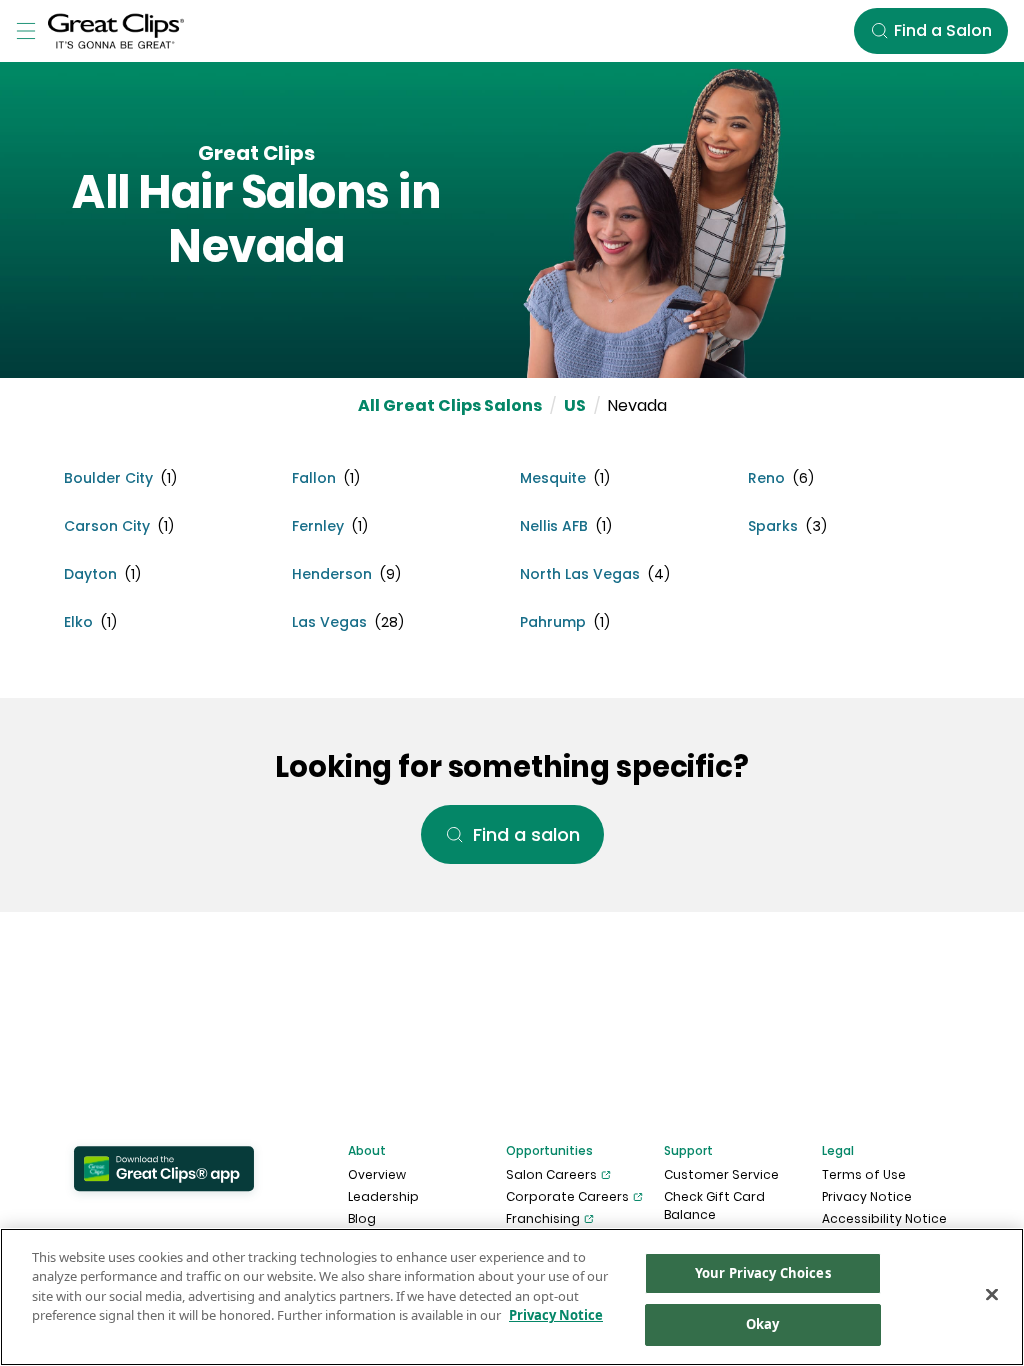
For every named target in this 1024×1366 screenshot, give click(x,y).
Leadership (383, 1196)
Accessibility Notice (884, 1218)
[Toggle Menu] (26, 31)
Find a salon (526, 834)
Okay (763, 1324)
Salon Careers (551, 1174)
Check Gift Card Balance (714, 1205)
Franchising (543, 1218)
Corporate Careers (567, 1196)
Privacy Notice (867, 1196)
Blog (362, 1218)
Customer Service (721, 1174)
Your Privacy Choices (763, 1273)
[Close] (992, 1294)
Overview (377, 1174)
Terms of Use (864, 1174)
